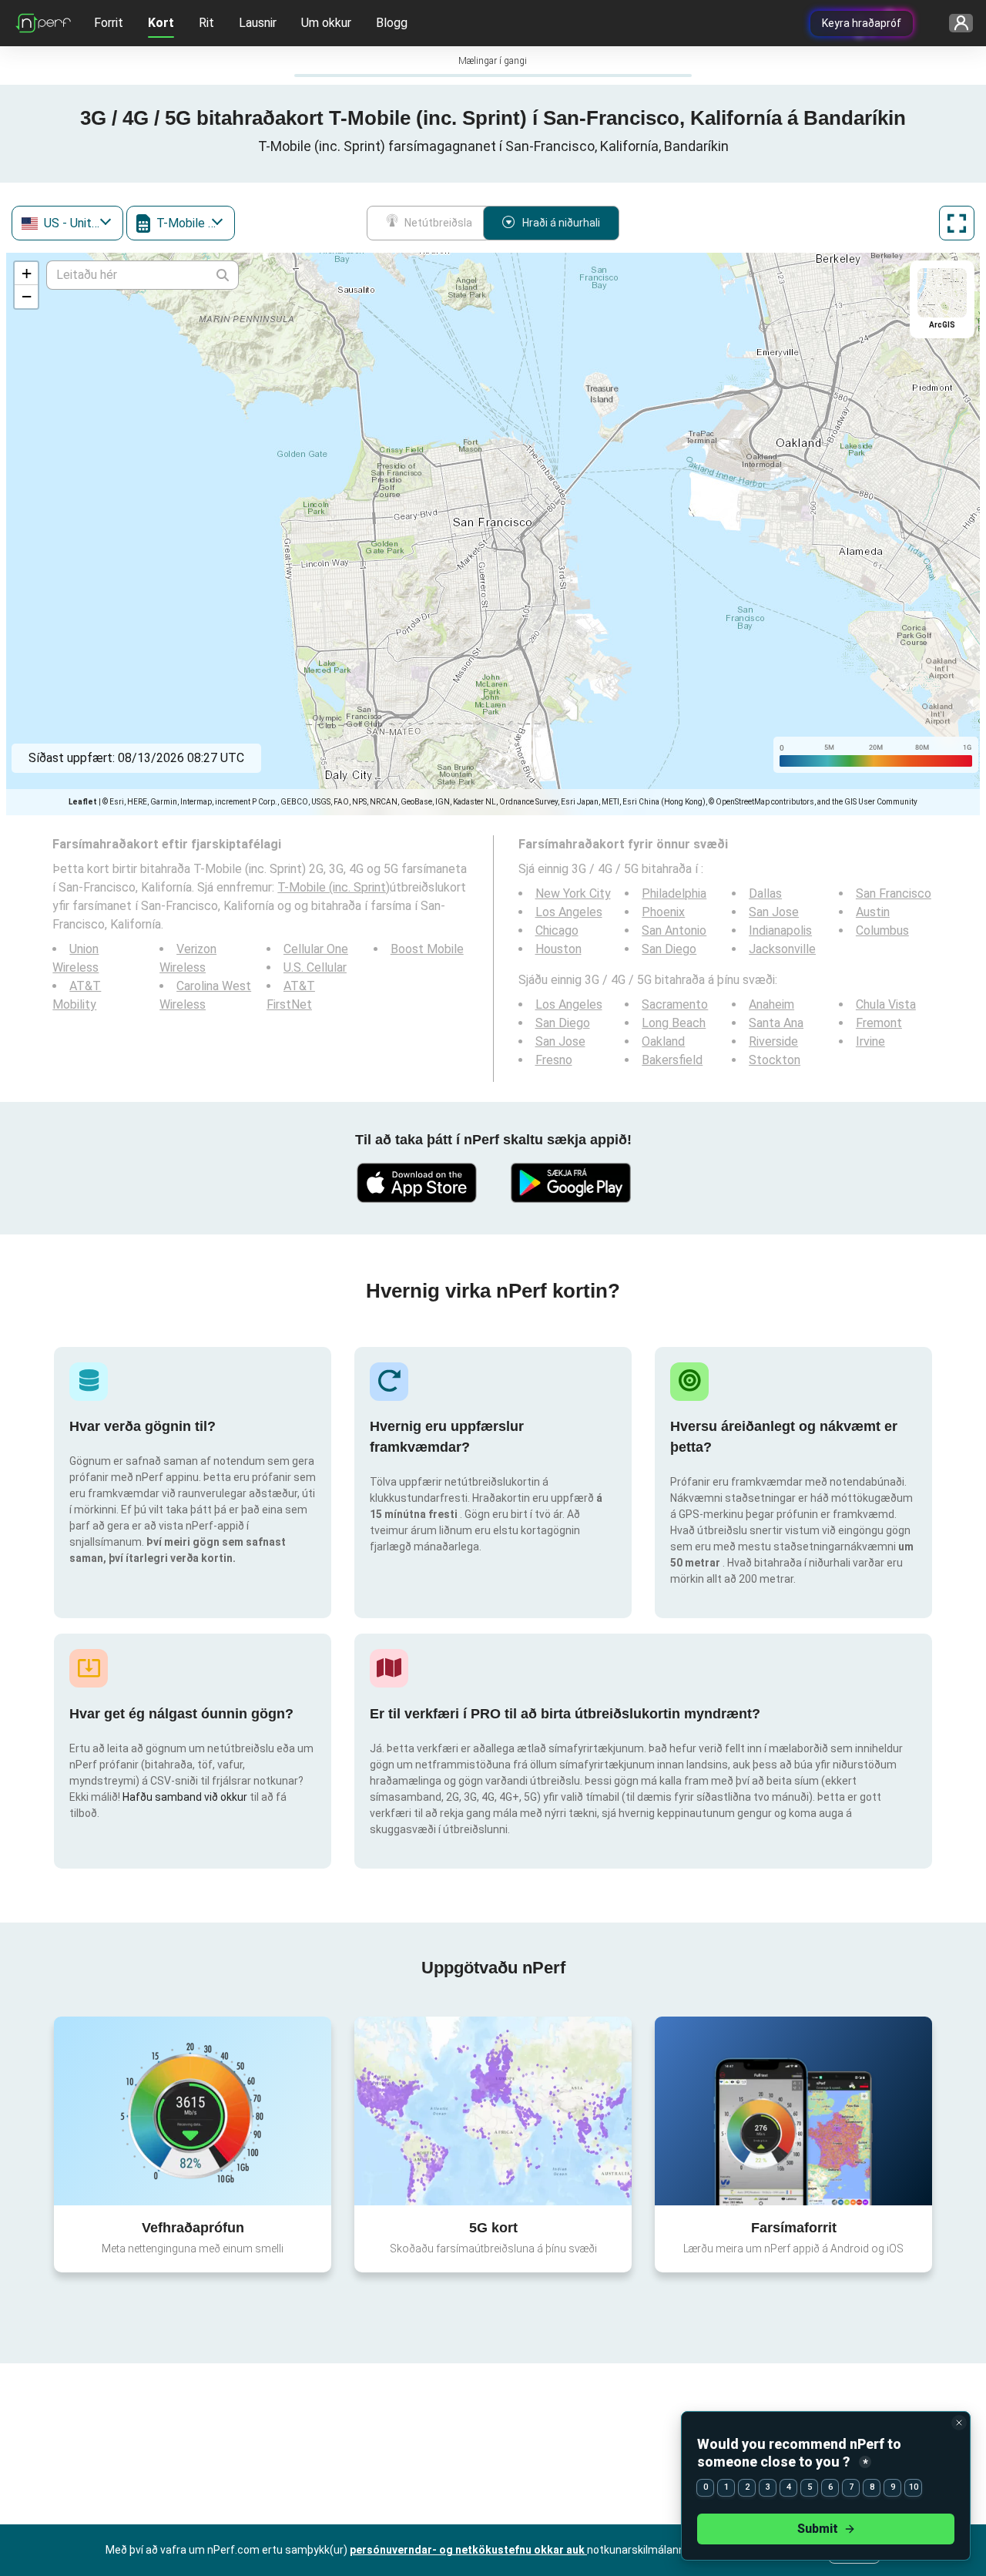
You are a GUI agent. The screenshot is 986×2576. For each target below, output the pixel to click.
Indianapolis (780, 930)
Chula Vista (886, 1004)
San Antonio (674, 930)
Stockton (775, 1060)
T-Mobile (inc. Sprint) (334, 887)
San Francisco (894, 893)
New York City (573, 893)
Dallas (765, 893)
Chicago (557, 930)
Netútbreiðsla (438, 223)
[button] (26, 274)
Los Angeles (569, 912)
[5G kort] (493, 2111)
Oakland (663, 1041)
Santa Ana (776, 1023)
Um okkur (326, 23)
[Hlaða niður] (416, 1183)
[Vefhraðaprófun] (193, 2111)
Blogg (392, 23)
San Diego (669, 949)
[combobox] (67, 223)
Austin (873, 912)
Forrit (109, 23)
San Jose (774, 912)
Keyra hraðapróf (862, 23)
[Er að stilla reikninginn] (956, 24)
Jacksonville (782, 949)
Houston (558, 949)
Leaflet (83, 802)
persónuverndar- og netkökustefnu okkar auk (468, 2550)
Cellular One (316, 949)
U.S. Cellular (315, 967)
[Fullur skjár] (957, 223)
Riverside (773, 1041)
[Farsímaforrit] (793, 2111)
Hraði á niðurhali (561, 223)
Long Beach (674, 1023)
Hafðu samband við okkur (186, 1797)
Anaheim (771, 1004)
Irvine (870, 1041)
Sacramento (675, 1004)
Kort (161, 23)
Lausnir (258, 23)
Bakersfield (672, 1060)
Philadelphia (674, 893)
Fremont (879, 1023)
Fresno (554, 1060)
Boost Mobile (427, 949)
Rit (206, 23)
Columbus (882, 930)
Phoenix (663, 912)
